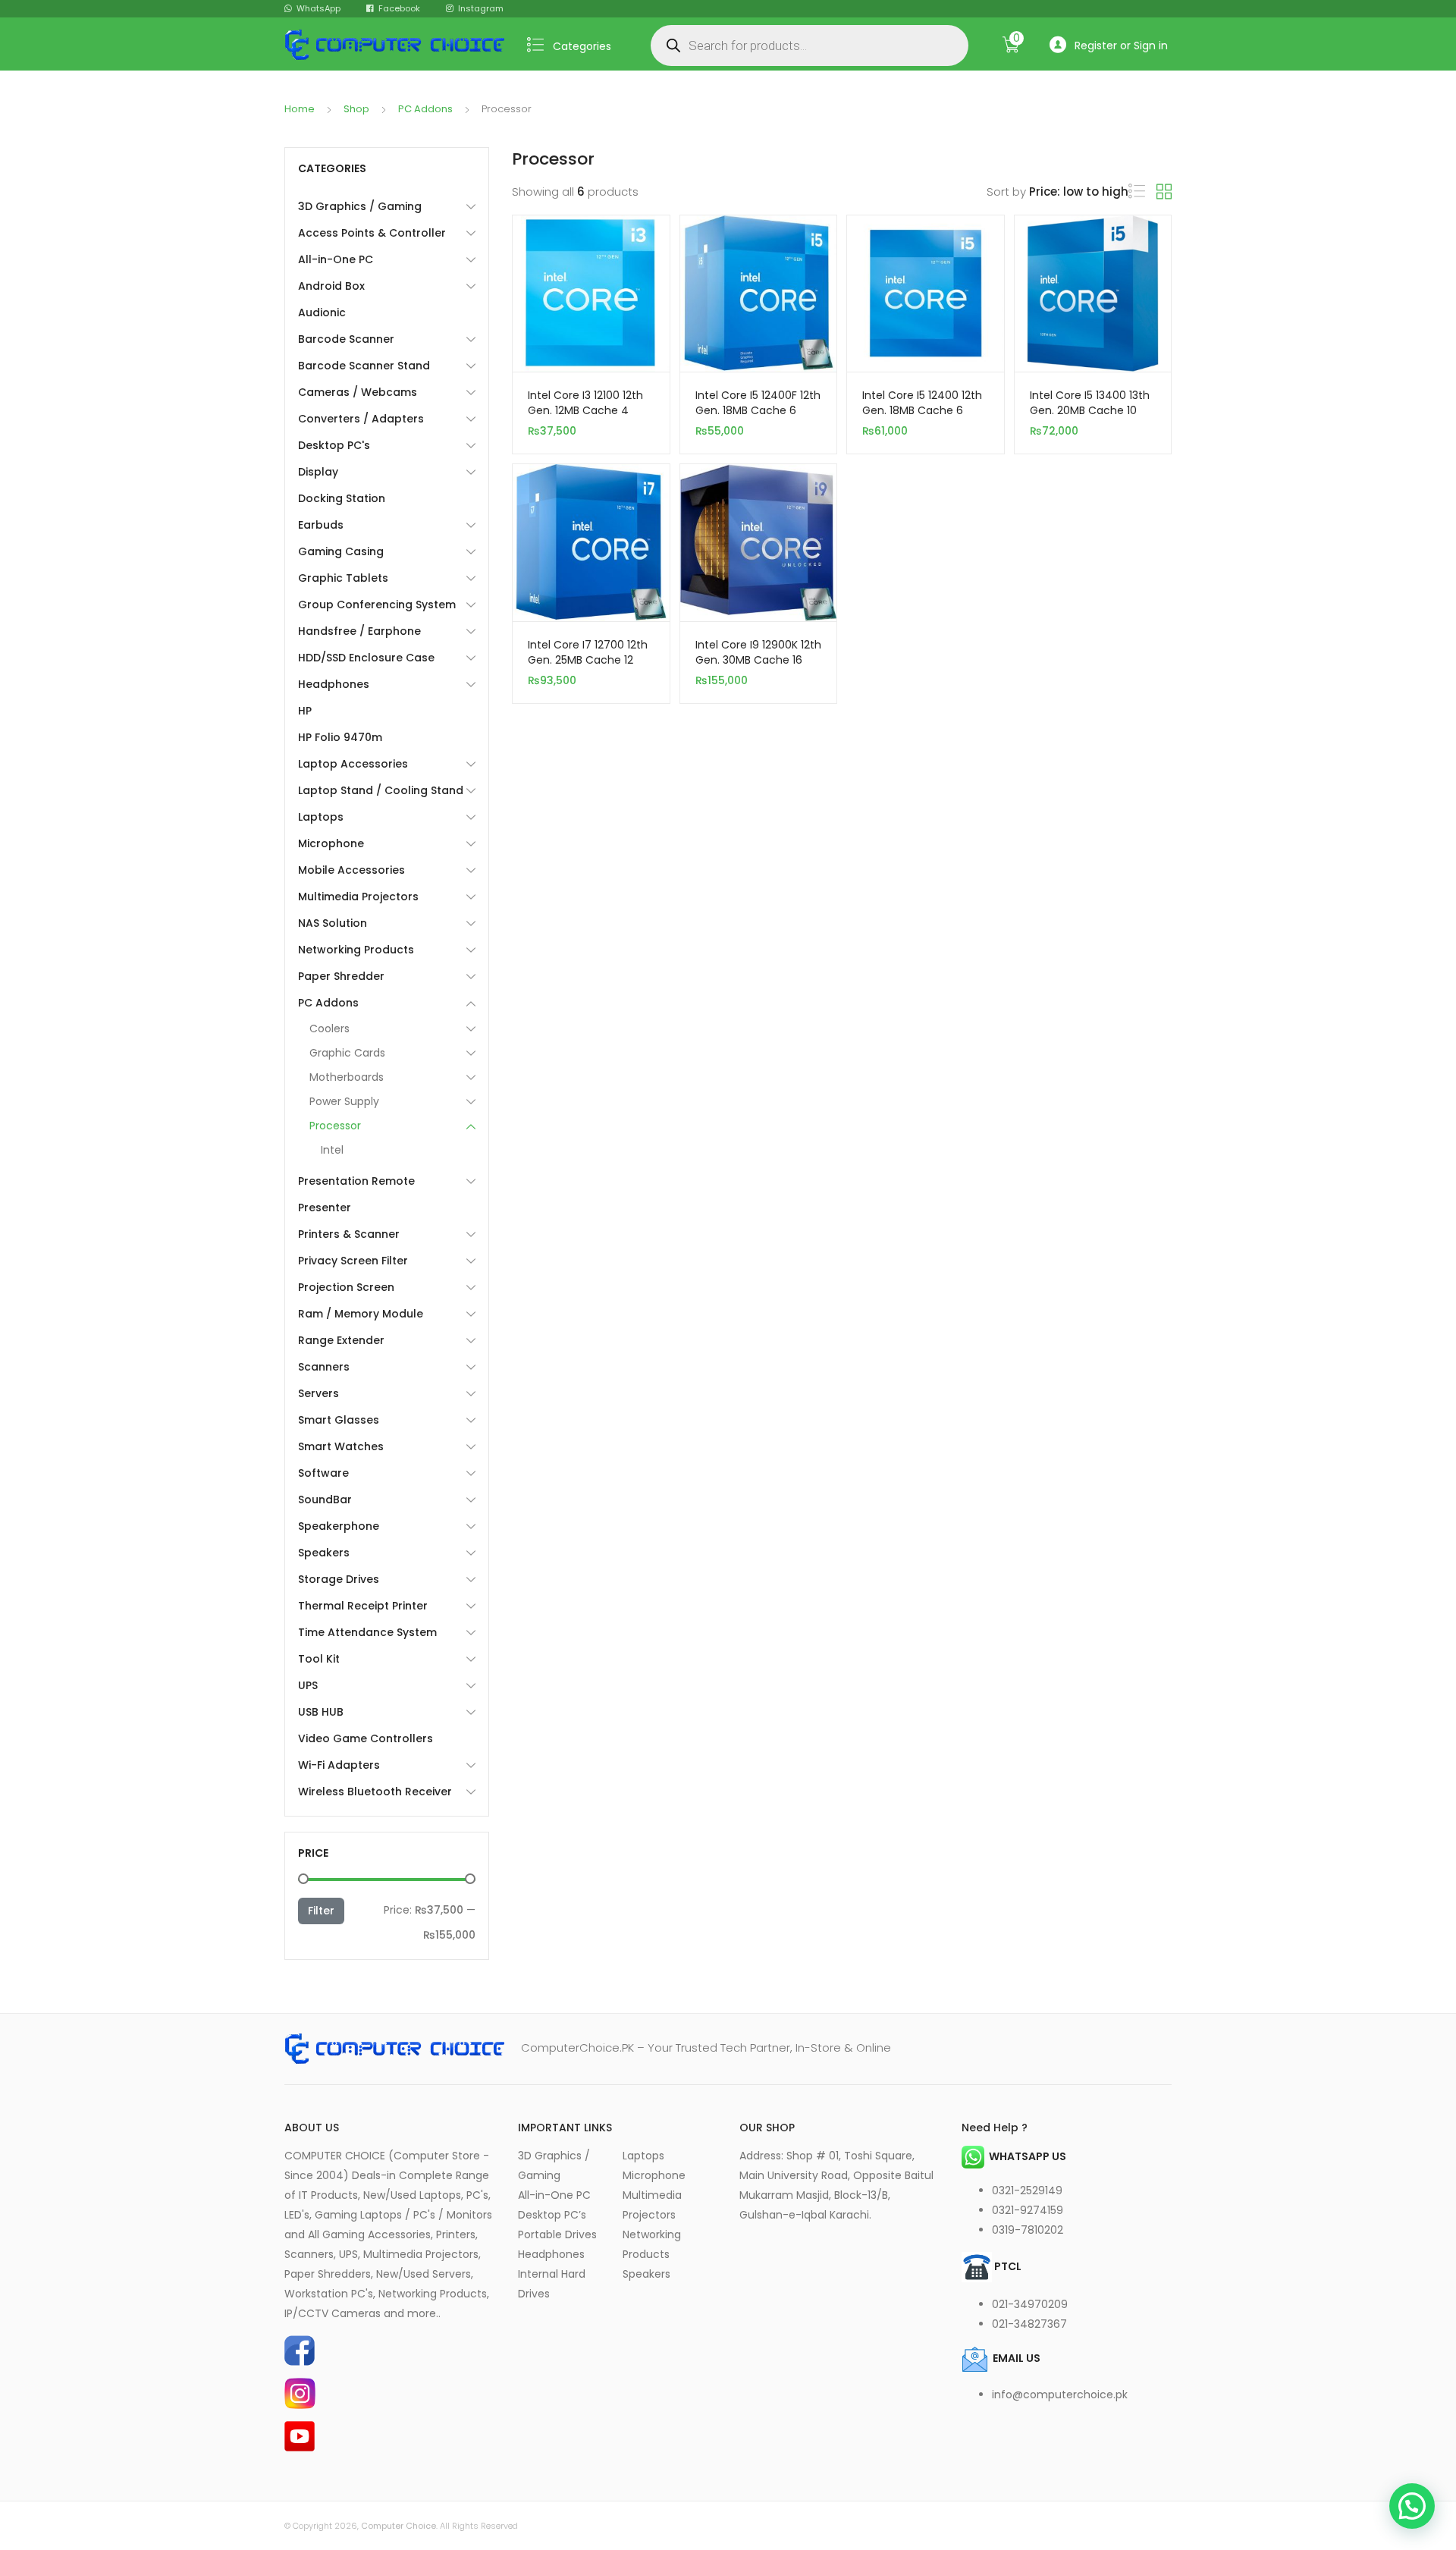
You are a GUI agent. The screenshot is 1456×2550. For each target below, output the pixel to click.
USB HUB (321, 1712)
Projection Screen (346, 1287)
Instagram (481, 8)
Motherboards (347, 1077)
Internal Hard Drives (552, 2284)
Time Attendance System (367, 1632)
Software (323, 1473)
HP (305, 711)
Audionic (322, 312)
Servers (318, 1393)
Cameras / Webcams (358, 392)
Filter (321, 1911)
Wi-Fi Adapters (339, 1765)
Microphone (331, 843)
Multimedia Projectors (358, 897)
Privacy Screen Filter (353, 1261)
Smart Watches (341, 1446)
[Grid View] (1164, 192)
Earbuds (321, 525)
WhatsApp (318, 8)
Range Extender (341, 1340)
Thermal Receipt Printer (363, 1606)
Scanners (324, 1367)
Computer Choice (399, 2526)
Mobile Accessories (351, 870)
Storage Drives (339, 1579)
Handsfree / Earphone (359, 631)
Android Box (331, 286)
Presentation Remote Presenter (356, 1194)
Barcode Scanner (346, 339)
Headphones (334, 684)
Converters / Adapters (361, 419)
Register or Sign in (1121, 46)
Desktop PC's (334, 445)
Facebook (399, 8)
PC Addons (425, 109)
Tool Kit (319, 1659)
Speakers (324, 1553)
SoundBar (325, 1500)
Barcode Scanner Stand (364, 366)
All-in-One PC (336, 259)
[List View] (1137, 192)
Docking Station (342, 498)
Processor (335, 1126)
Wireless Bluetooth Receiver (375, 1792)
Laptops (321, 817)
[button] (1412, 2506)
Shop (356, 109)
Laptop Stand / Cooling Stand (381, 790)
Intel (332, 1150)
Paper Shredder (341, 976)
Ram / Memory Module (361, 1314)
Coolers (329, 1028)
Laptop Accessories (353, 764)
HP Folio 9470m (340, 737)
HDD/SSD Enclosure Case (366, 658)
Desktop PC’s (552, 2215)
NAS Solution (333, 923)
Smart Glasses (339, 1420)
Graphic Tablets (343, 578)
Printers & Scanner (349, 1234)
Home (300, 109)
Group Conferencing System (377, 605)
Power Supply (344, 1101)
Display (318, 472)
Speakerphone (339, 1526)
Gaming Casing (341, 551)
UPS (308, 1685)
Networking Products (356, 950)
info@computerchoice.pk (1060, 2395)
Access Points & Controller (372, 233)
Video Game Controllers (366, 1738)
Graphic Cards (347, 1053)
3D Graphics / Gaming (360, 206)
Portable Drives (557, 2234)
